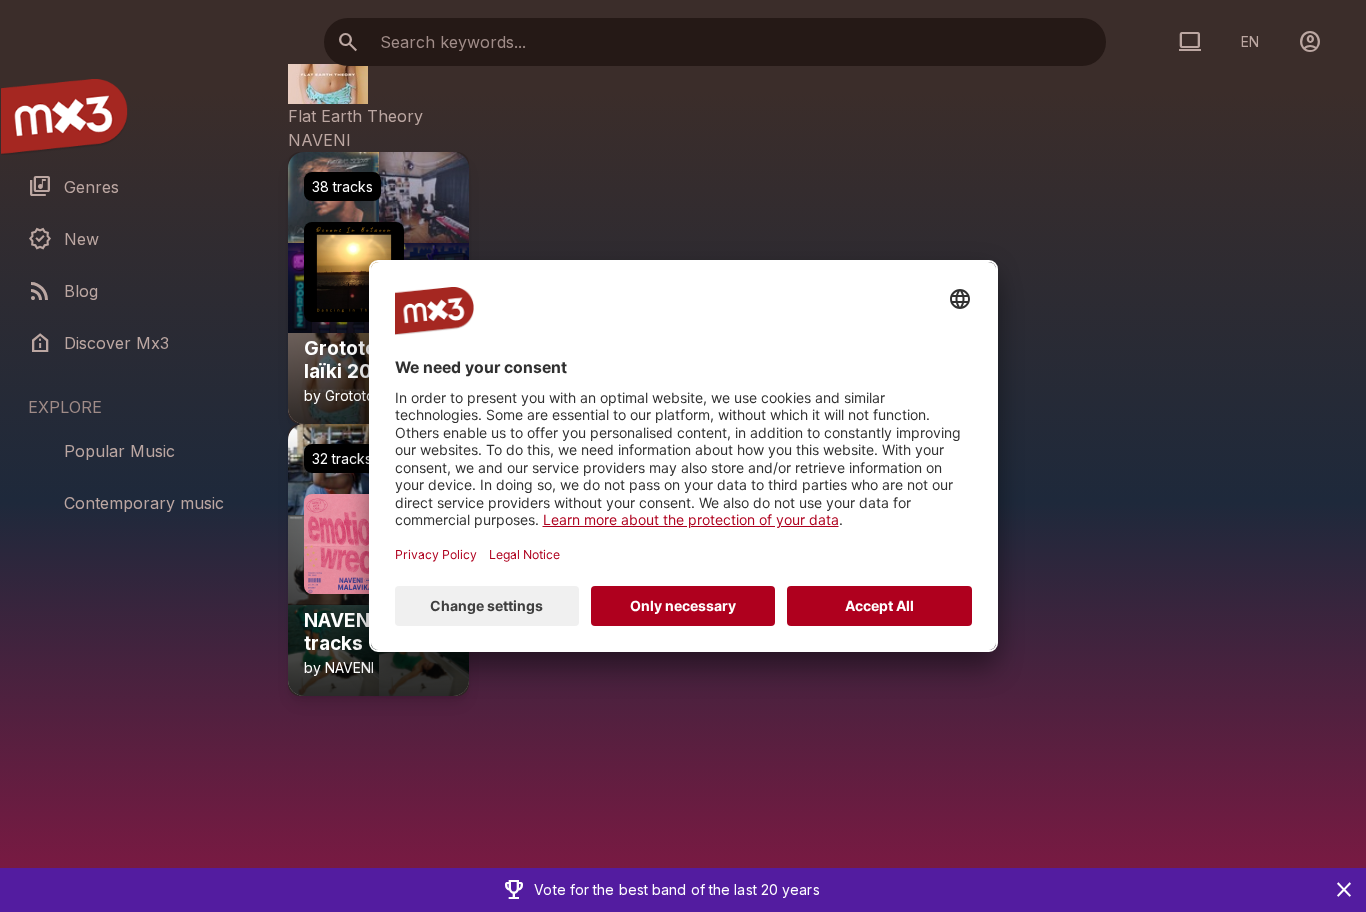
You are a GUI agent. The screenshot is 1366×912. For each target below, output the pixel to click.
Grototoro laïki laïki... (362, 404)
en (1250, 41)
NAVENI (319, 140)
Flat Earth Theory (355, 116)
